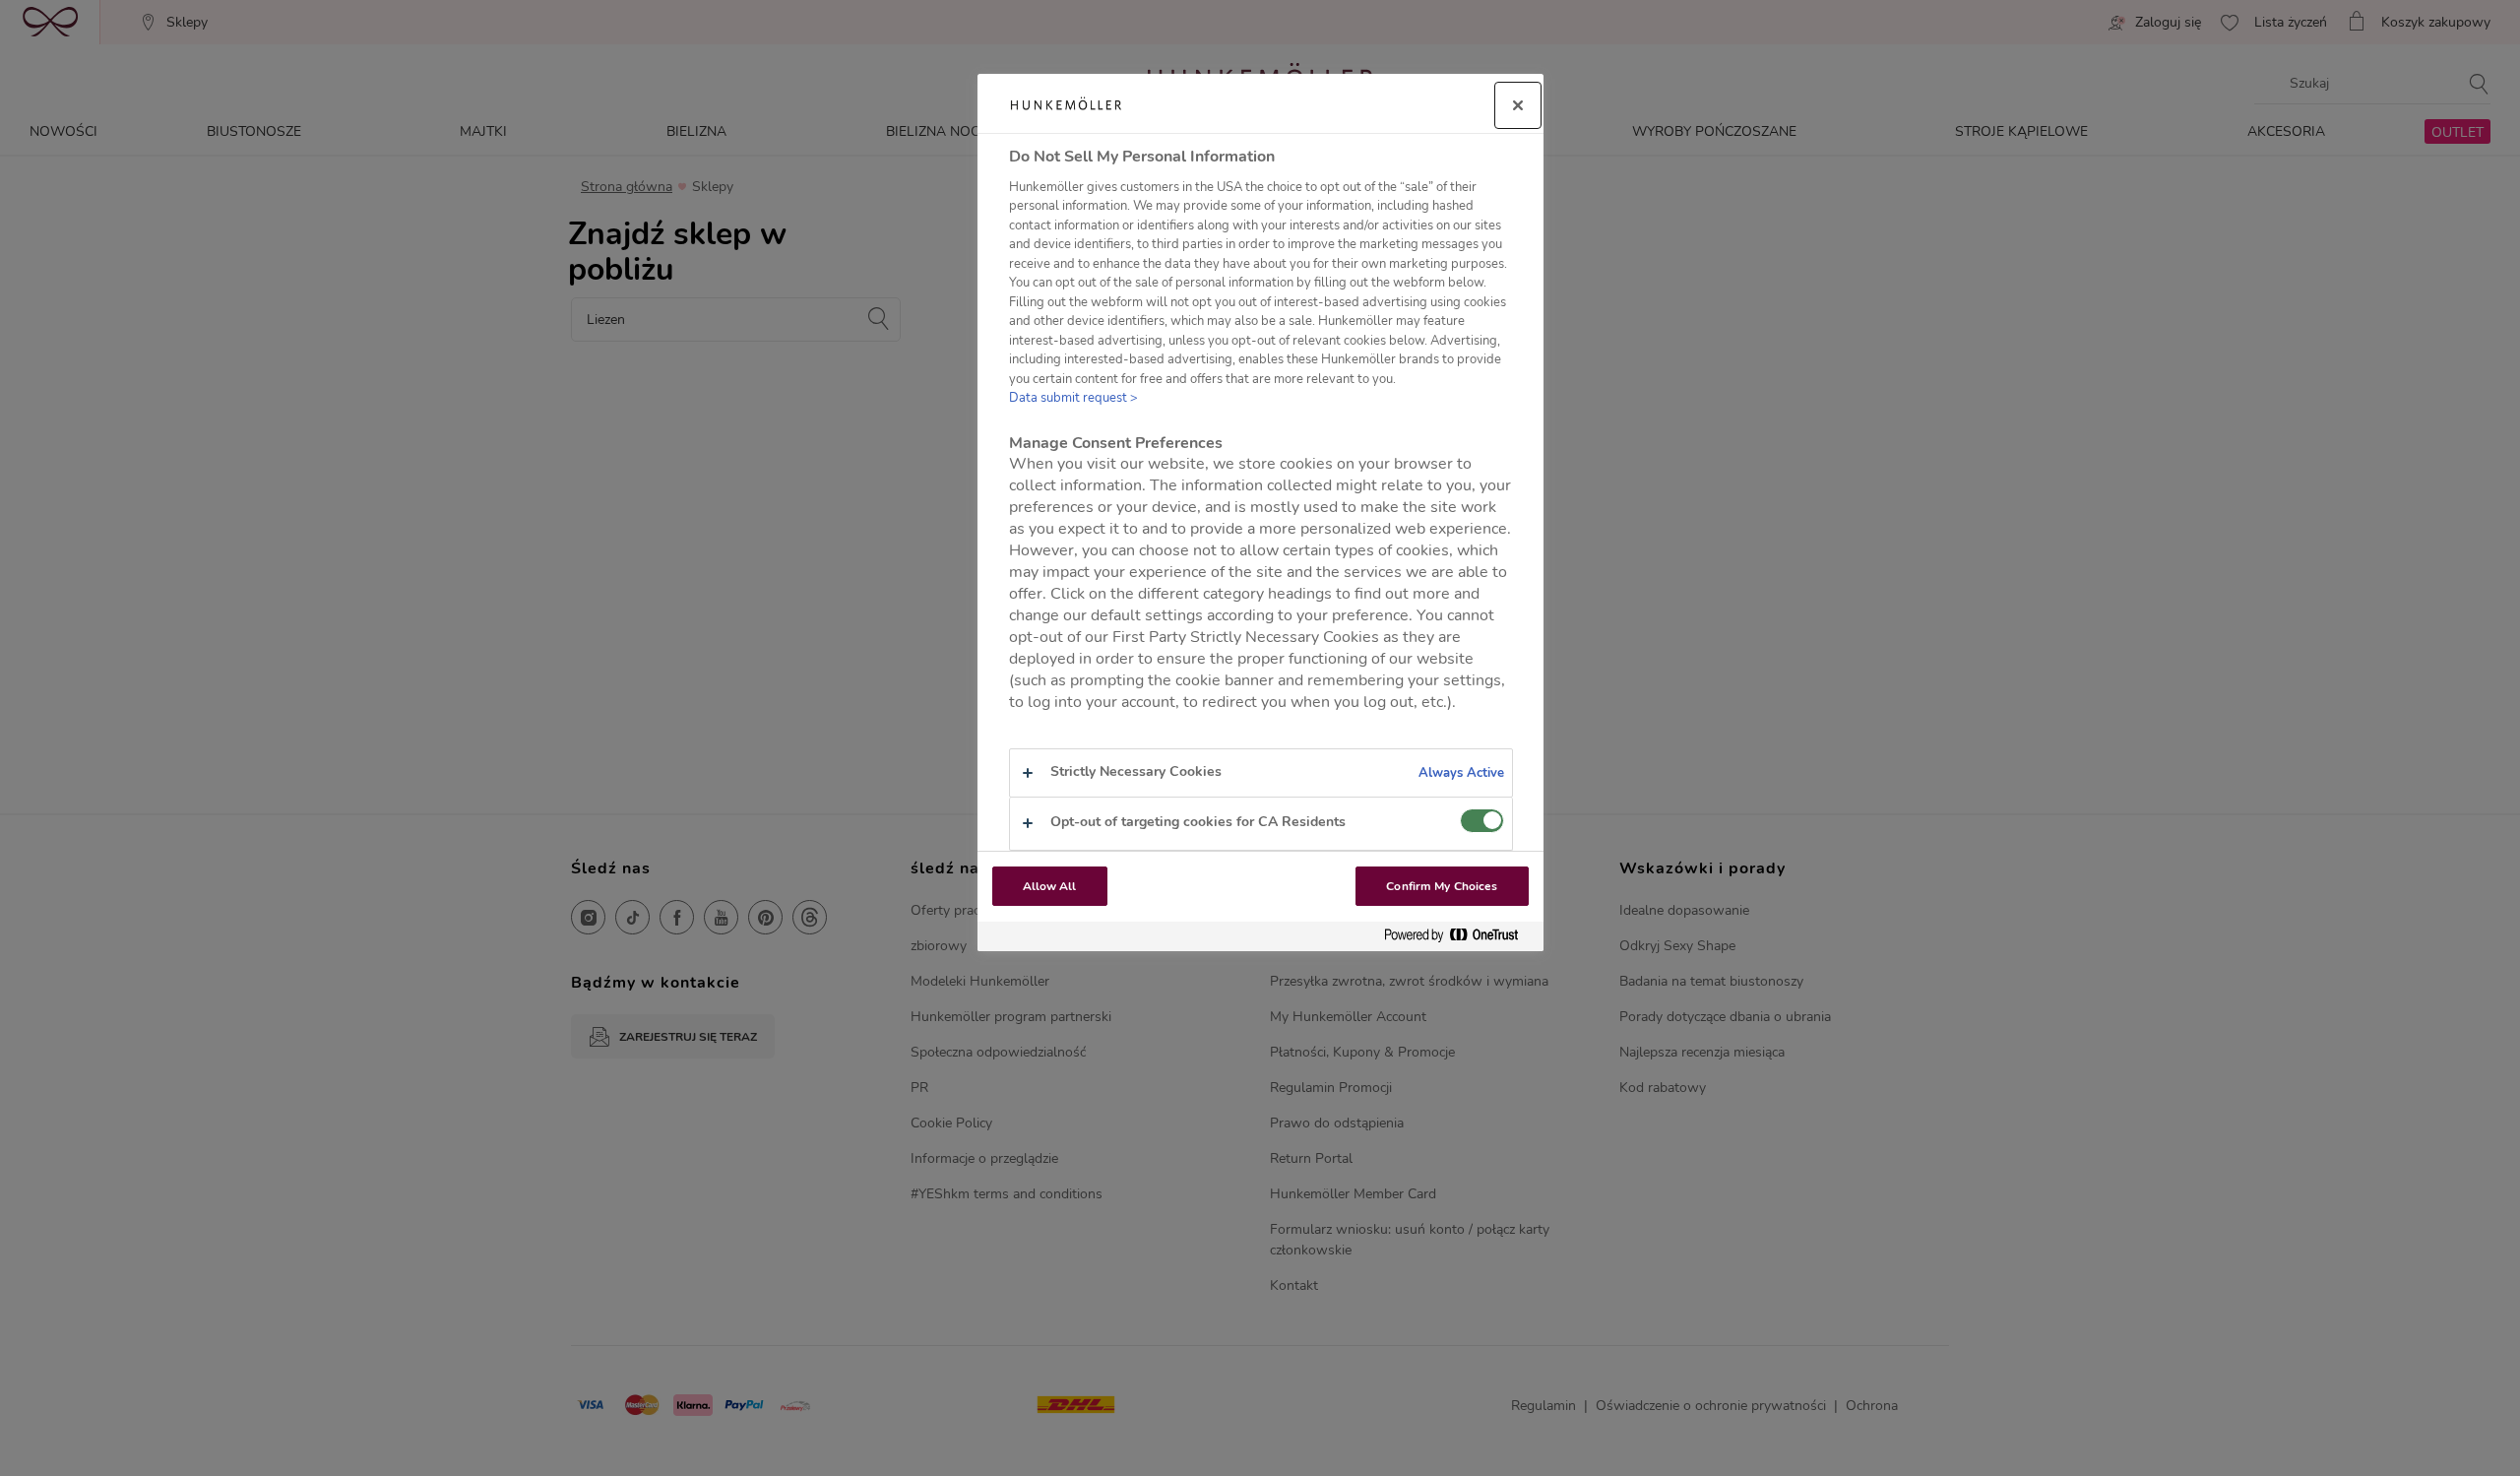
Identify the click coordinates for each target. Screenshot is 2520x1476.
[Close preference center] (1518, 105)
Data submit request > (1073, 398)
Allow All (1050, 886)
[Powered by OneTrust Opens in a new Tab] (1459, 936)
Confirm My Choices (1442, 886)
